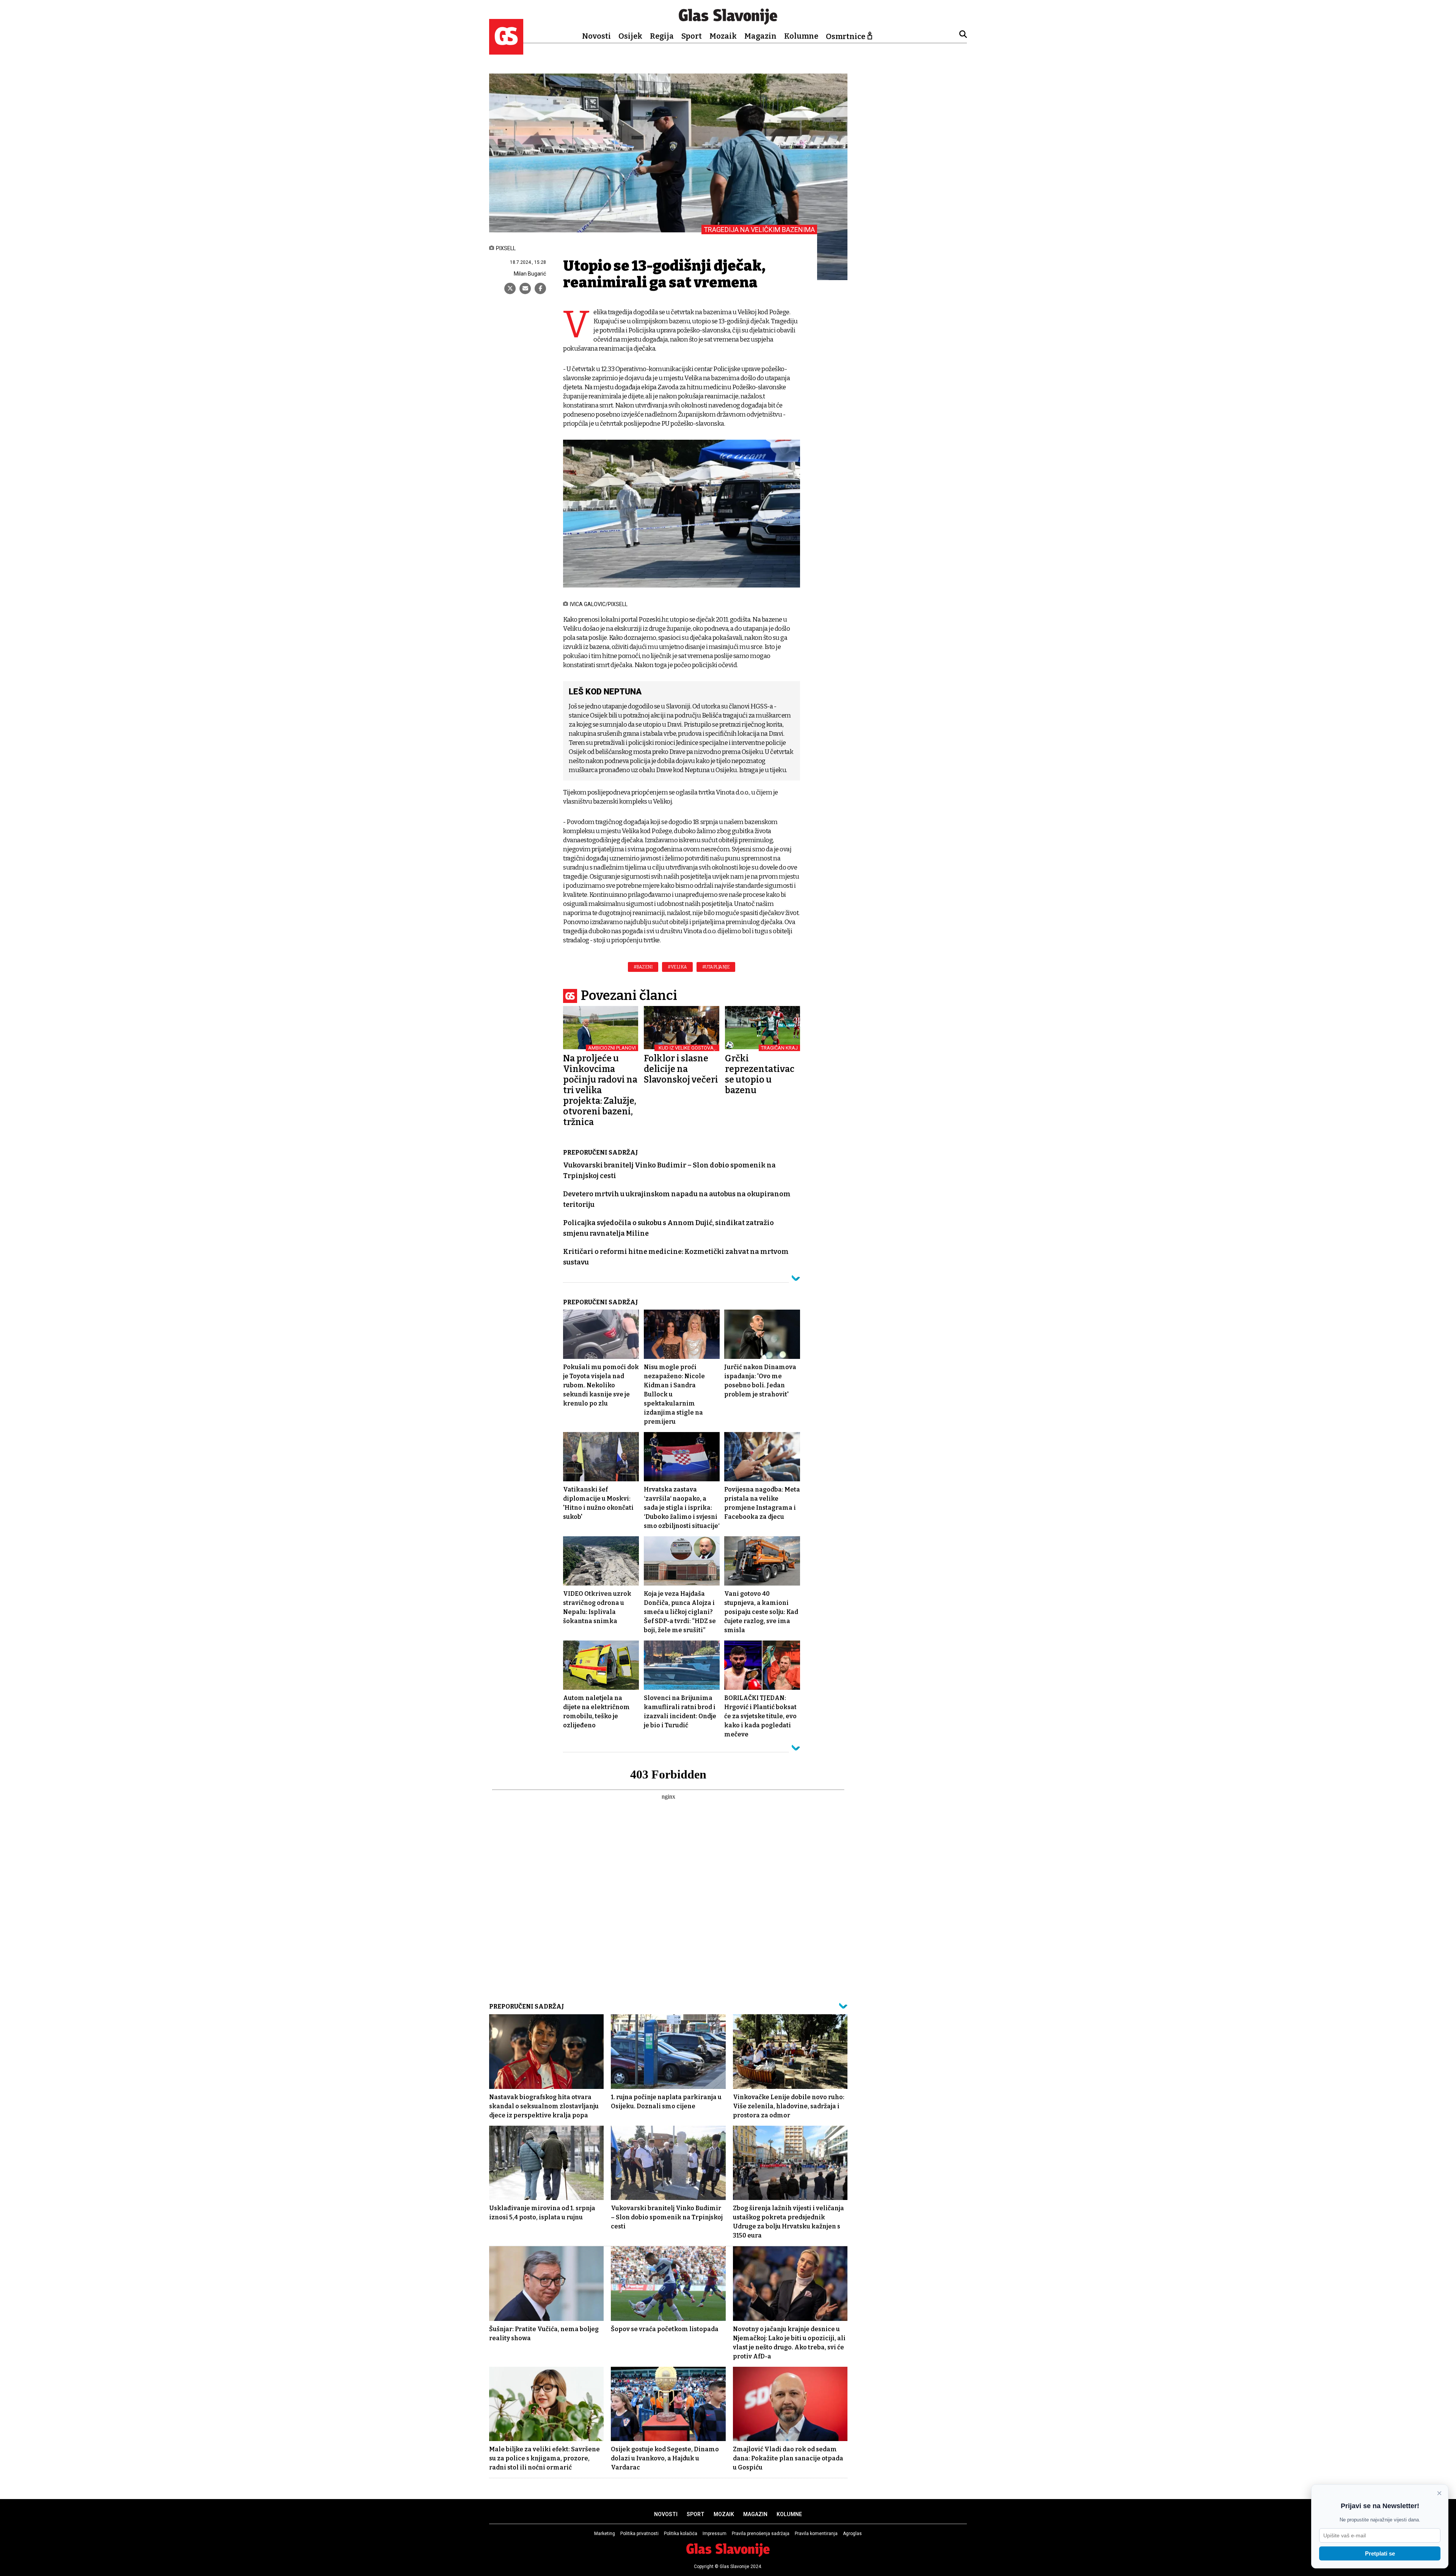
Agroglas (852, 2534)
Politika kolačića (681, 2534)
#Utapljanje (716, 967)
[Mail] (525, 288)
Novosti (596, 36)
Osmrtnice (846, 36)
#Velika (677, 967)
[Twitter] (510, 288)
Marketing (605, 2534)
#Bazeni (643, 967)
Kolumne (801, 36)
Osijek (630, 36)
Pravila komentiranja (816, 2534)
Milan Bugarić (530, 274)
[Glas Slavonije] (506, 51)
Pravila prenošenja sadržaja (761, 2534)
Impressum (715, 2534)
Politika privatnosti (639, 2534)
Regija (662, 36)
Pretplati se (1380, 2553)
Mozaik (723, 36)
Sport (692, 36)
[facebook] (540, 288)
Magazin (760, 36)
